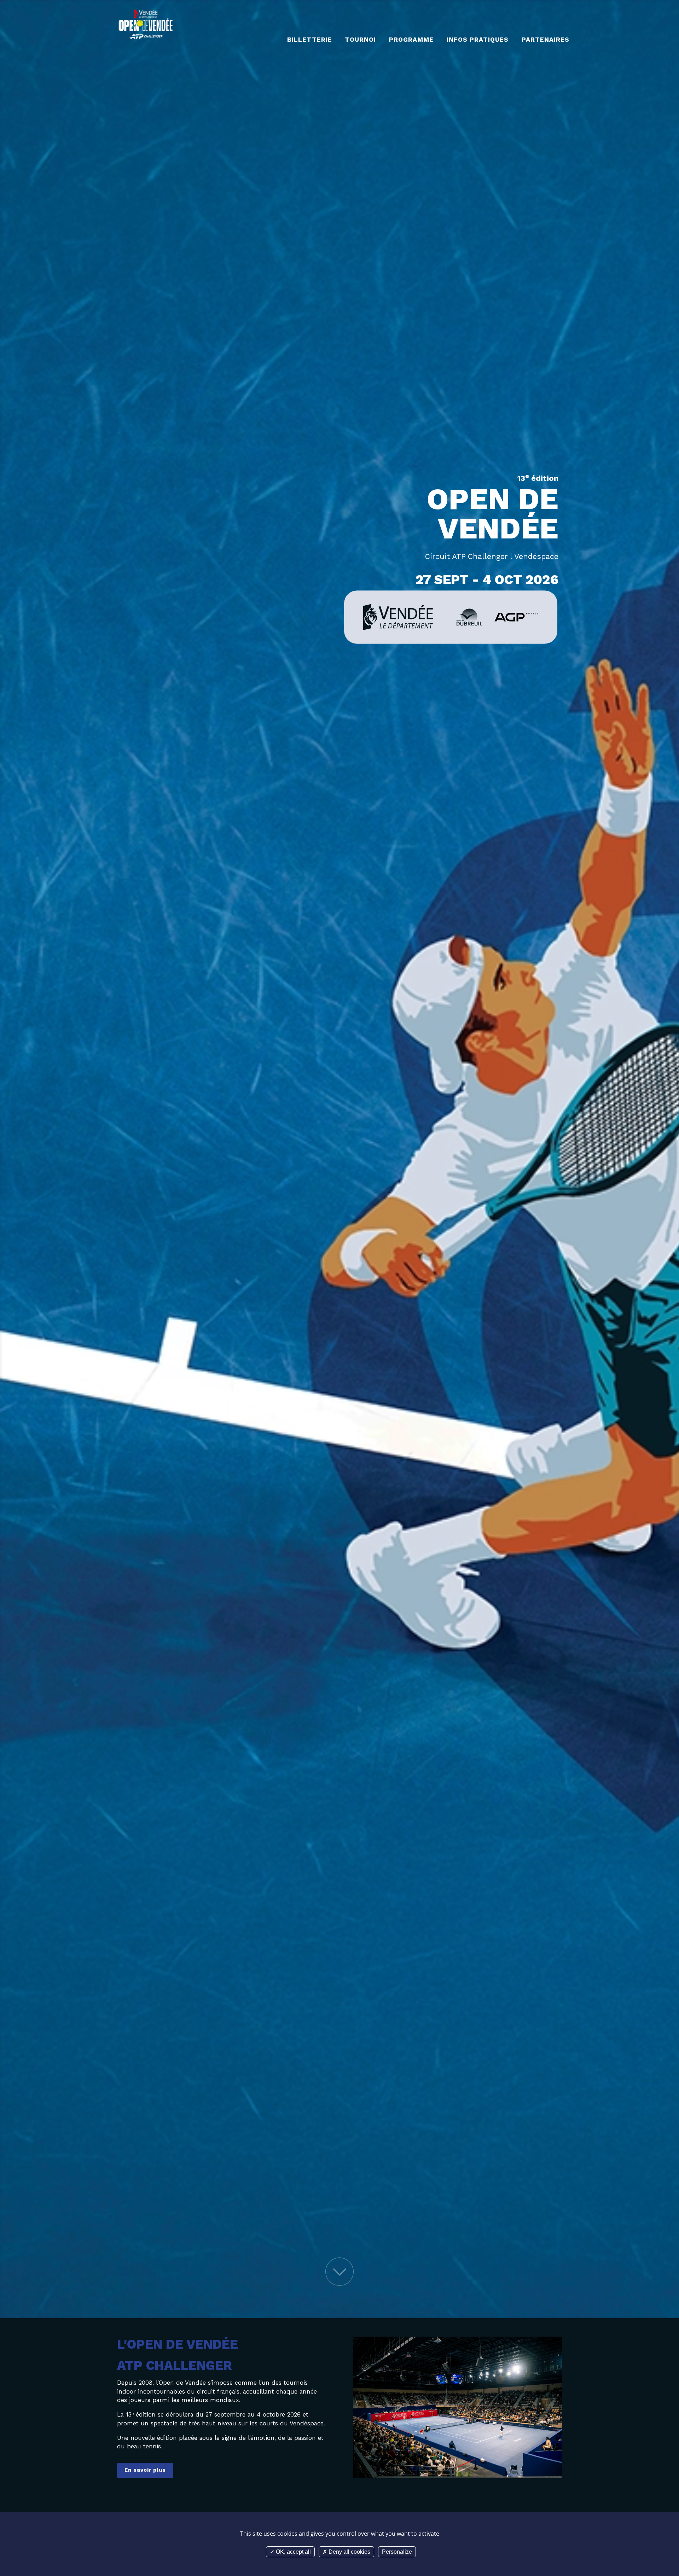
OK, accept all (293, 2552)
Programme (411, 40)
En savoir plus (145, 2470)
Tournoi (360, 40)
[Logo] (146, 24)
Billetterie (309, 40)
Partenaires (545, 40)
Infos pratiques (478, 40)
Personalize (397, 2552)
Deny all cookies (349, 2552)
